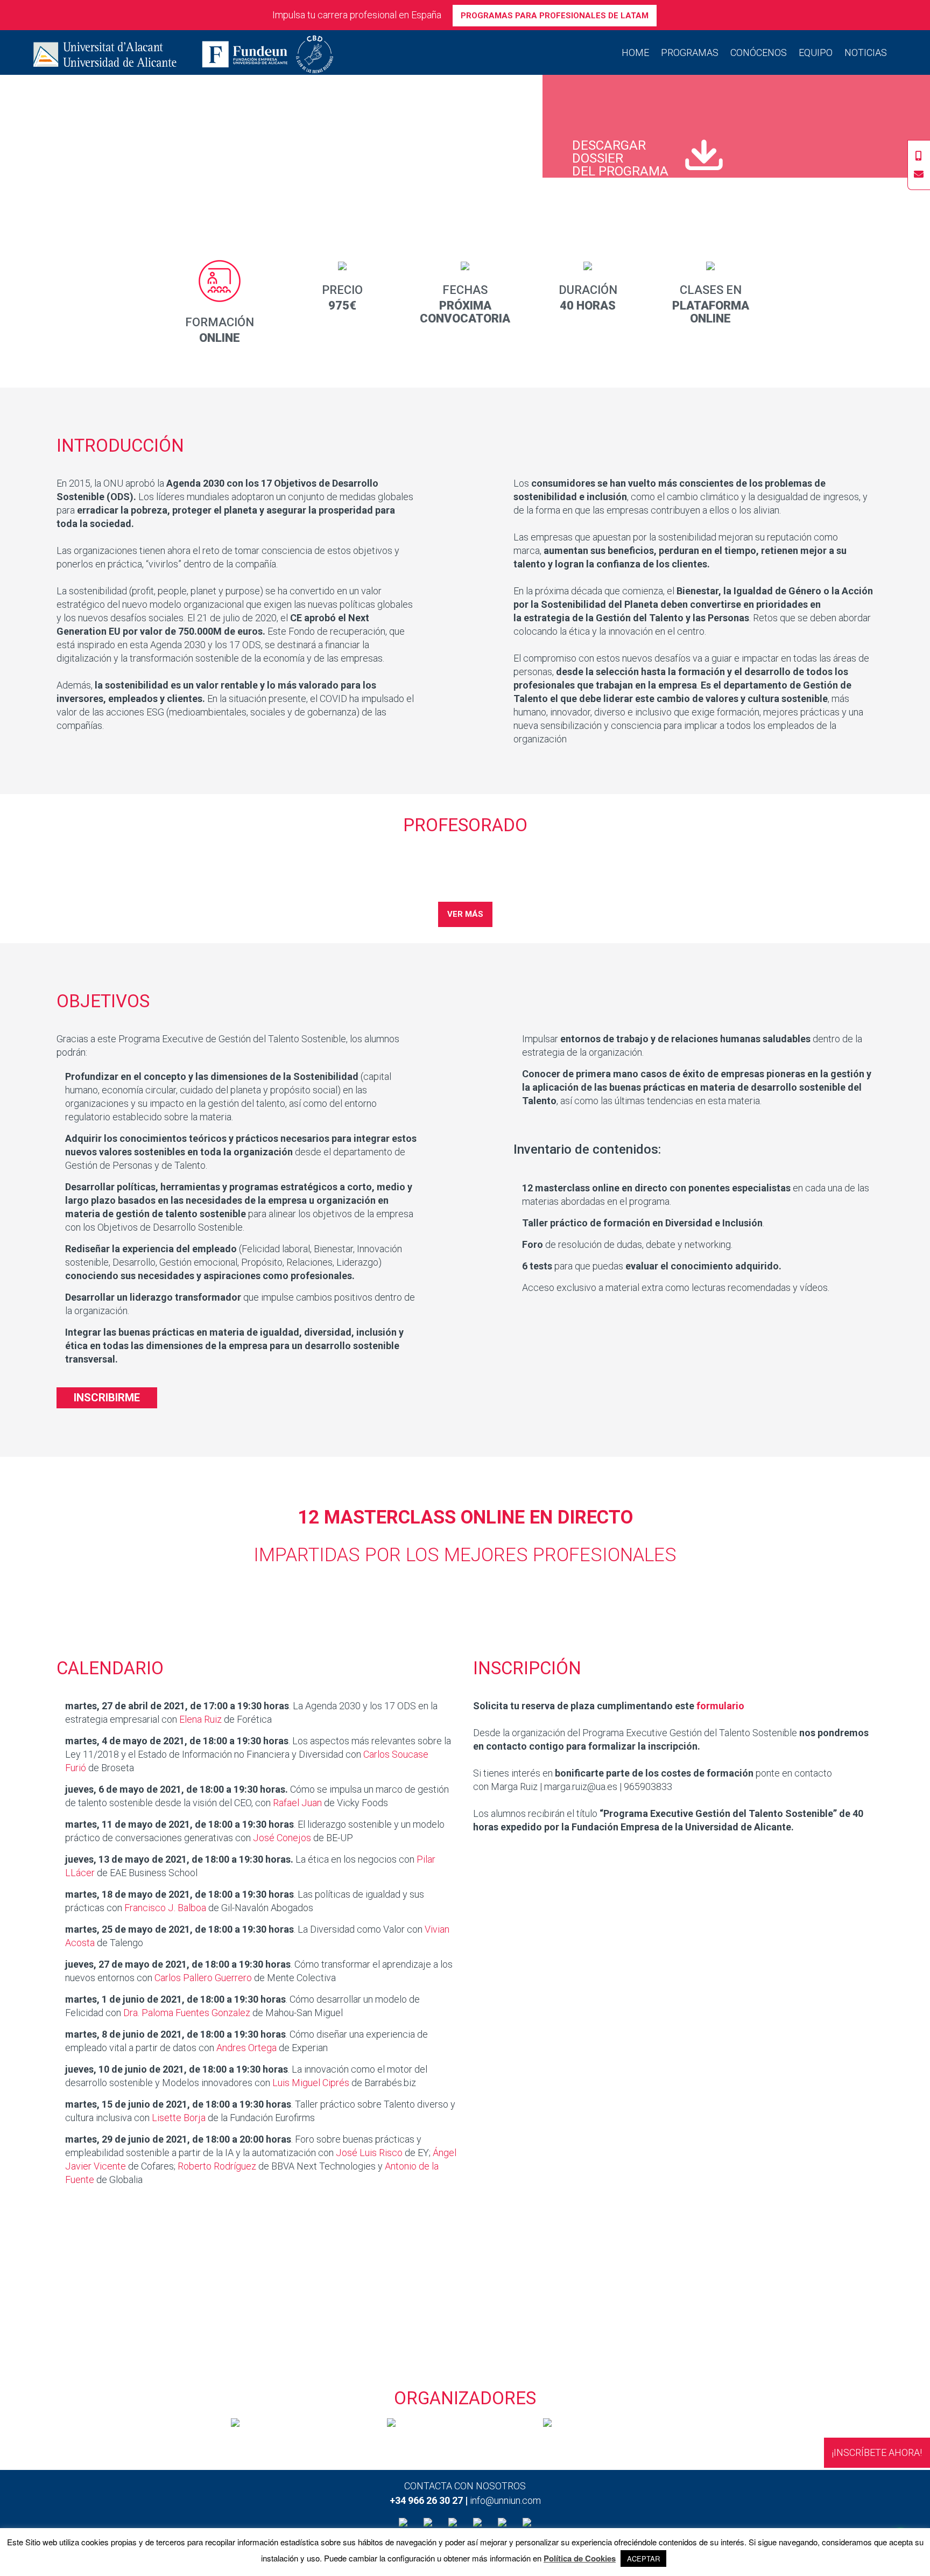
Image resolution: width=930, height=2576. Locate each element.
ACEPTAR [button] (643, 2559)
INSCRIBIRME (107, 1398)
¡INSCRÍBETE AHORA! (877, 2452)
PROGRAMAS (690, 52)
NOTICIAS (866, 52)
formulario (720, 1706)
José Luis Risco (369, 2153)
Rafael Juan (297, 1803)
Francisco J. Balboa (165, 1908)
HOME (635, 52)
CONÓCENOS (759, 52)
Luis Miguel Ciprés (311, 2083)
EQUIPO (816, 52)
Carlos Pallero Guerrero (203, 1978)
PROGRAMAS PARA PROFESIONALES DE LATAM (555, 16)
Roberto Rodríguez (217, 2166)
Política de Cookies (580, 2559)
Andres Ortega (246, 2048)
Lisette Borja (179, 2118)
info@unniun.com (505, 2500)
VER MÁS (465, 914)
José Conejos (282, 1838)
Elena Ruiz (200, 1719)
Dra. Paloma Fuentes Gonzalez (187, 2013)
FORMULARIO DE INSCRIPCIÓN (465, 2294)
